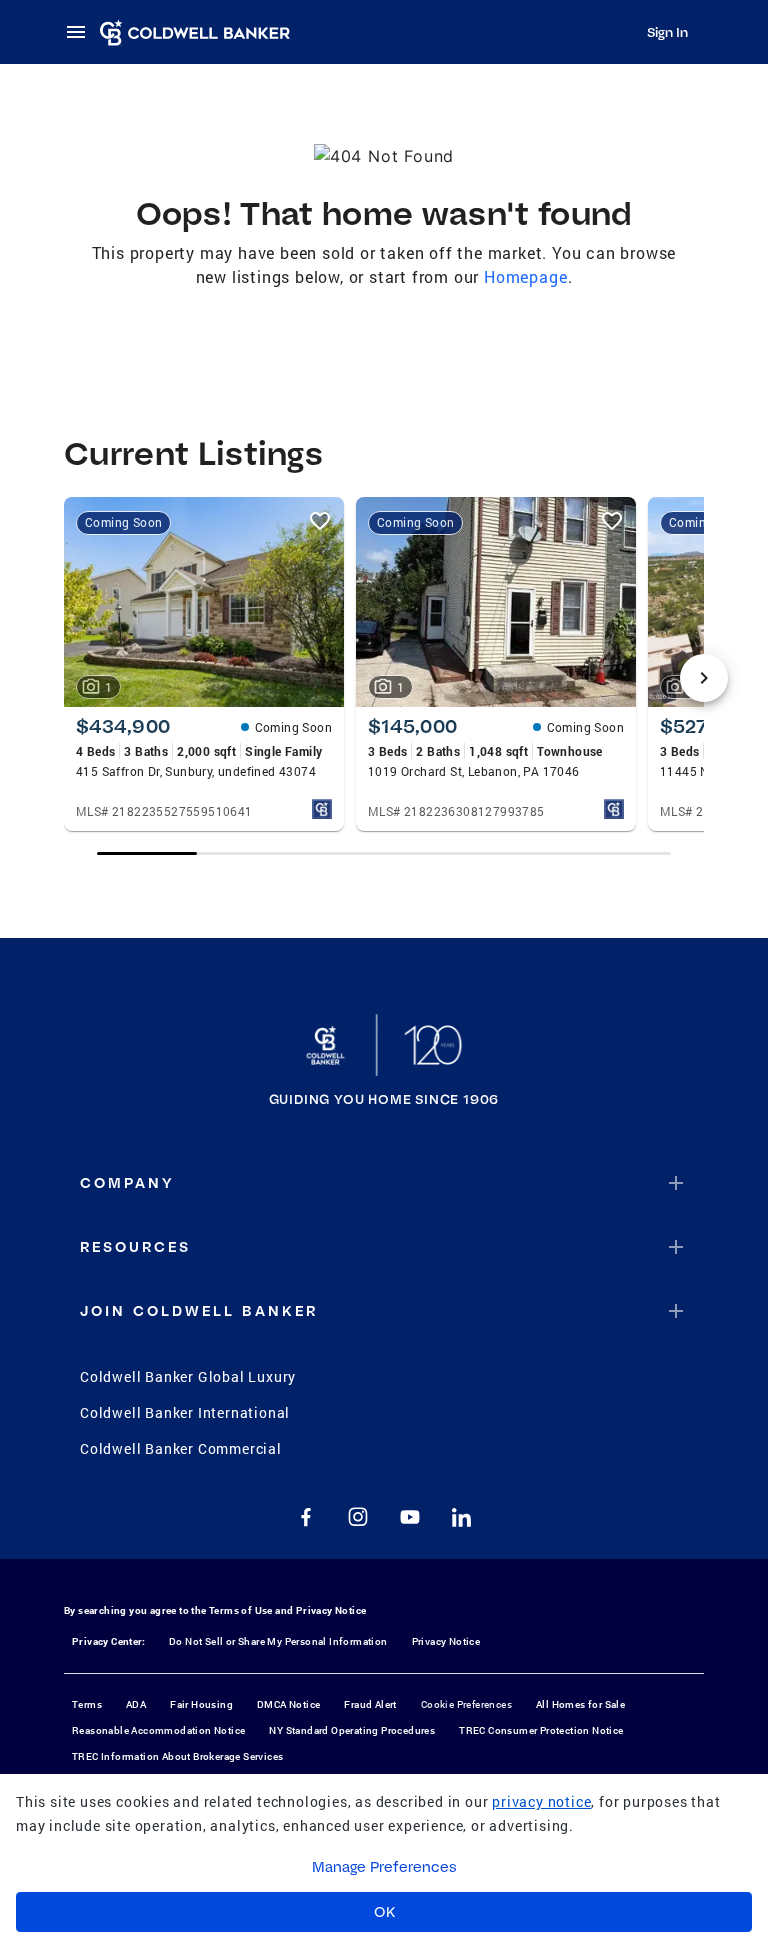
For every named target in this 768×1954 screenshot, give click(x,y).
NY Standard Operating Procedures (352, 1730)
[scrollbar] (384, 853)
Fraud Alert (370, 1704)
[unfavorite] (320, 521)
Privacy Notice (331, 1610)
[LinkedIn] (462, 1517)
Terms (87, 1704)
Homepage (525, 276)
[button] (384, 1183)
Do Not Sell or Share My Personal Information (278, 1641)
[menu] (82, 32)
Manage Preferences (384, 1867)
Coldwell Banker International (185, 1412)
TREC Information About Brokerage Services (177, 1756)
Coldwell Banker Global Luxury (188, 1376)
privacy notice (541, 1801)
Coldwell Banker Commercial (181, 1448)
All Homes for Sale (580, 1704)
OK (384, 1912)
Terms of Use (241, 1610)
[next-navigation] (704, 678)
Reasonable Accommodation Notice (158, 1730)
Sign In (667, 32)
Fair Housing (201, 1704)
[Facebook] (306, 1517)
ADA (136, 1704)
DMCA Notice (288, 1704)
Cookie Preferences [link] (466, 1704)
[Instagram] (358, 1517)
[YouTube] (410, 1517)
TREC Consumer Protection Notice (541, 1730)
